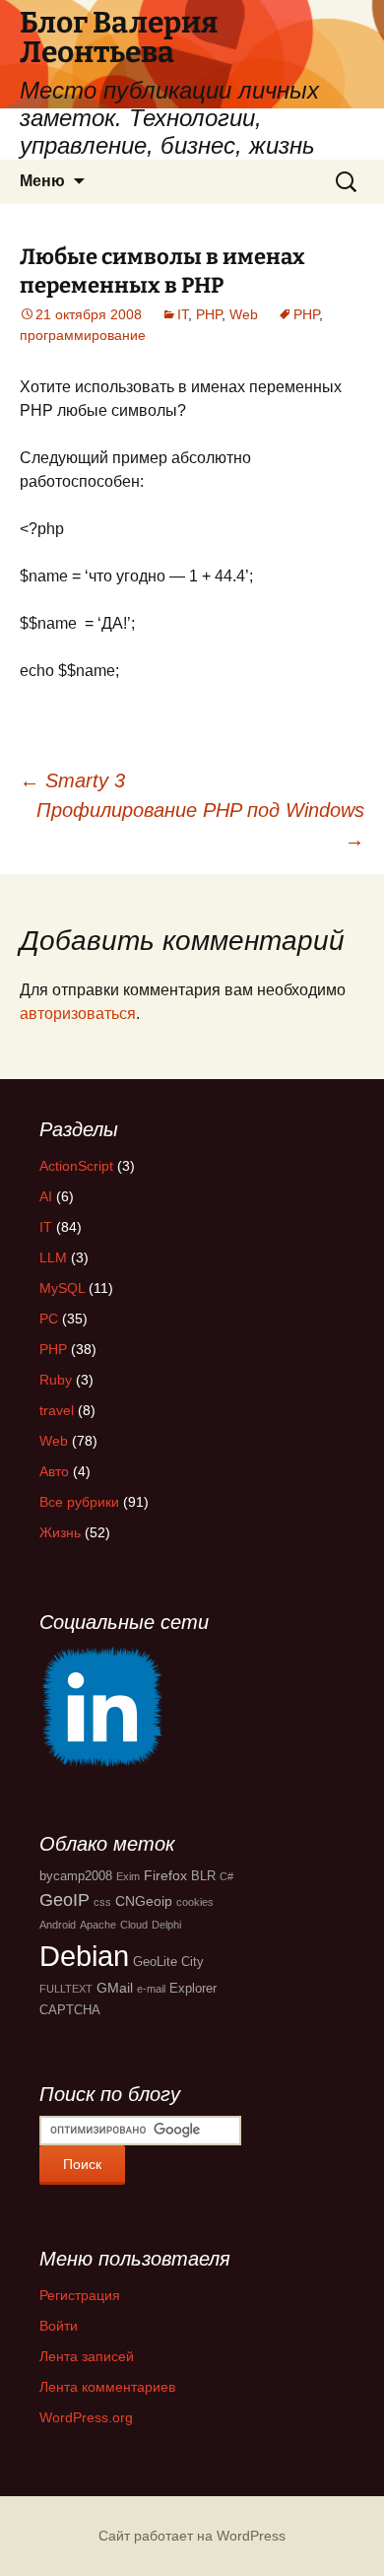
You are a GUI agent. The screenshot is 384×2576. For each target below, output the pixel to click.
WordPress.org (86, 2417)
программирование (83, 335)
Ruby (56, 1380)
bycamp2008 (76, 1876)
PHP (209, 314)
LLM (53, 1257)
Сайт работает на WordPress (192, 2536)
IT (183, 314)
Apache (98, 1925)
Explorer (193, 1989)
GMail (115, 1988)
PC (49, 1319)
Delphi (166, 1925)
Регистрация (80, 2295)
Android (58, 1925)
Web (244, 314)
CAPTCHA (70, 2010)
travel (57, 1410)
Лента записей (87, 2356)
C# (226, 1876)
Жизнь (60, 1532)
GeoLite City (168, 1962)
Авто (54, 1471)
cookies (195, 1902)
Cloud (134, 1925)
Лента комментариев (107, 2387)
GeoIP (64, 1900)
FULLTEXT (66, 1989)
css (102, 1902)
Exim (128, 1876)
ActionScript (76, 1166)
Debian (84, 1956)
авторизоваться (78, 1014)
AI (46, 1196)
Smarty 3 (72, 780)
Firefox (165, 1875)
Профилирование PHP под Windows (200, 825)
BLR (203, 1876)
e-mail (151, 1989)
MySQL (62, 1288)
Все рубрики (79, 1502)
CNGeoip (144, 1901)
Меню (42, 181)
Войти (59, 2326)
